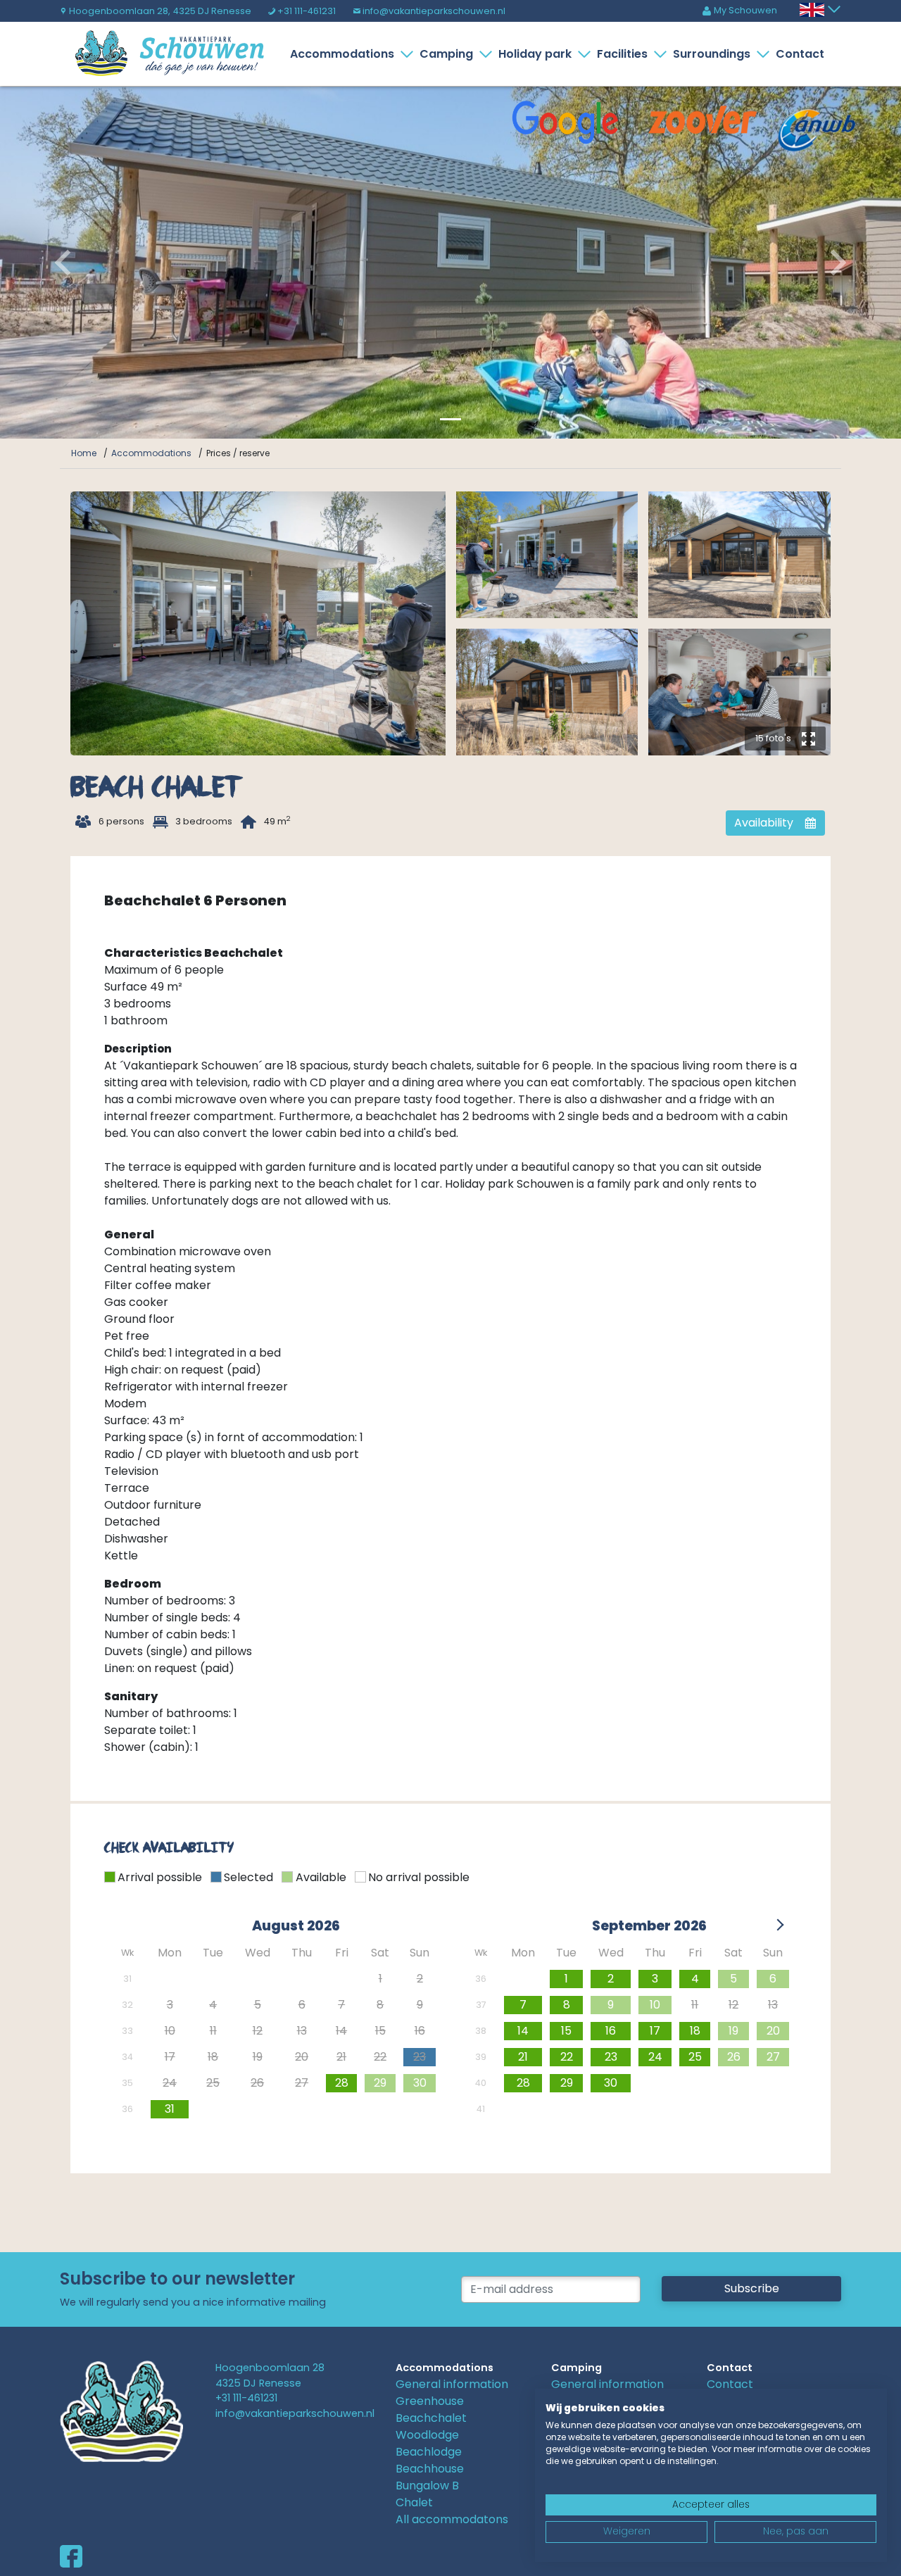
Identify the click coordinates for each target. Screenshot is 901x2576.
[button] (68, 263)
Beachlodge (429, 2452)
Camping (446, 54)
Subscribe (752, 2288)
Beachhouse (430, 2469)
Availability (775, 823)
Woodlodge (427, 2435)
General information (452, 2384)
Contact (800, 54)
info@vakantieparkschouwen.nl (429, 11)
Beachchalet (431, 2418)
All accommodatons (452, 2519)
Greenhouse (430, 2401)
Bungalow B (427, 2486)
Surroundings (712, 54)
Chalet (414, 2502)
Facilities (622, 54)
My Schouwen (739, 10)
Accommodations (342, 54)
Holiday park (535, 54)
